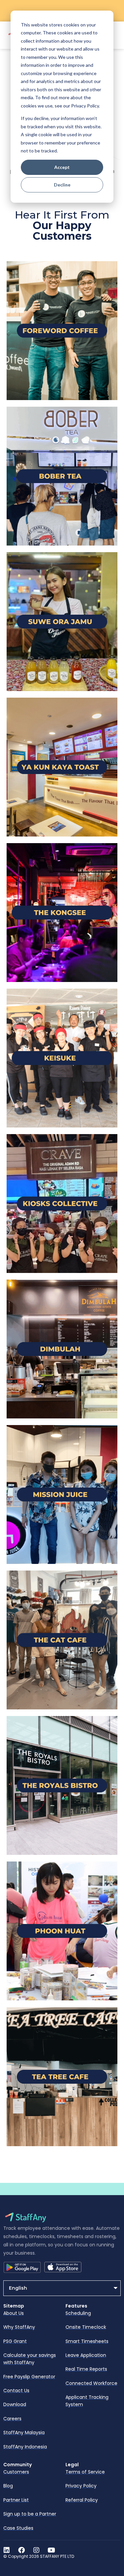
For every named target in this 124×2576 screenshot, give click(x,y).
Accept (62, 167)
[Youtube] (51, 2550)
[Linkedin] (7, 2550)
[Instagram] (36, 2550)
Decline (62, 185)
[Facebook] (21, 2550)
